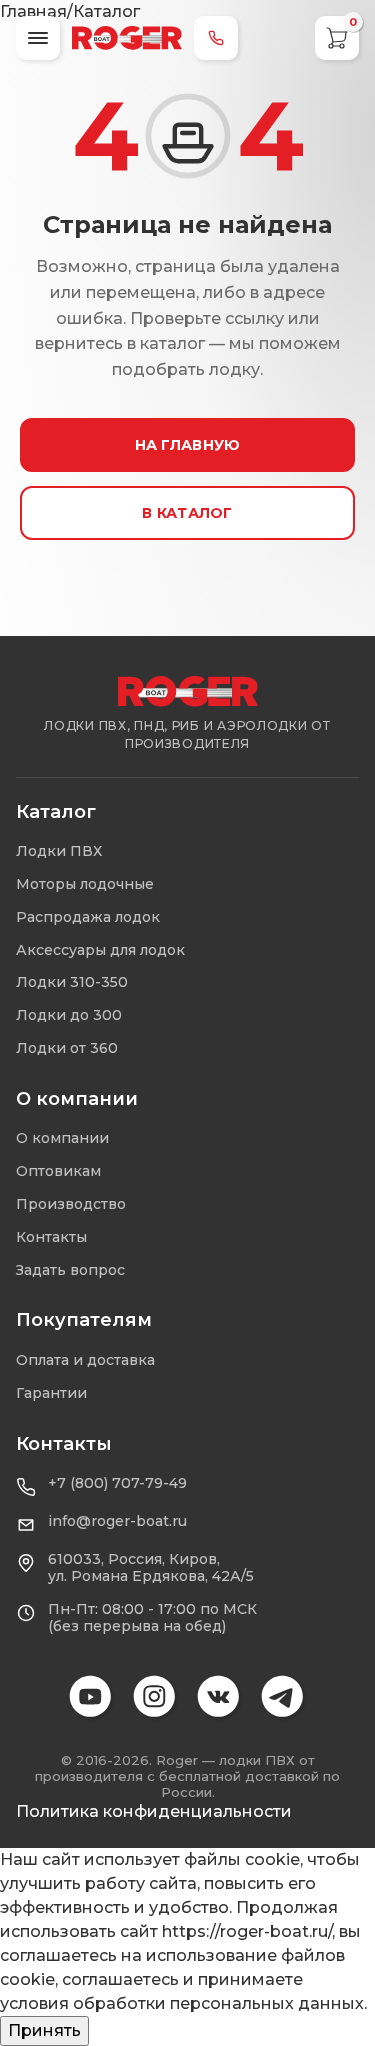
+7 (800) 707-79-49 (117, 1483)
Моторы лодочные (85, 884)
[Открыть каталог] (38, 38)
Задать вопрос (70, 1270)
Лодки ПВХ (59, 851)
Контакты (51, 1237)
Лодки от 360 (67, 1048)
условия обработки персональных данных (182, 2003)
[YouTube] (92, 1698)
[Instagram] (156, 1698)
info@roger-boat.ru (117, 1521)
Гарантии (51, 1393)
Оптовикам (58, 1171)
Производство (71, 1204)
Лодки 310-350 (72, 982)
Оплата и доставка (85, 1360)
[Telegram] (284, 1698)
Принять (44, 2030)
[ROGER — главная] (127, 38)
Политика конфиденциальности (154, 1811)
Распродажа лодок (88, 917)
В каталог (187, 513)
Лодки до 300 (69, 1015)
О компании (62, 1138)
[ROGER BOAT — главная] (188, 691)
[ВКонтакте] (220, 1698)
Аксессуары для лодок (100, 950)
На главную (188, 445)
